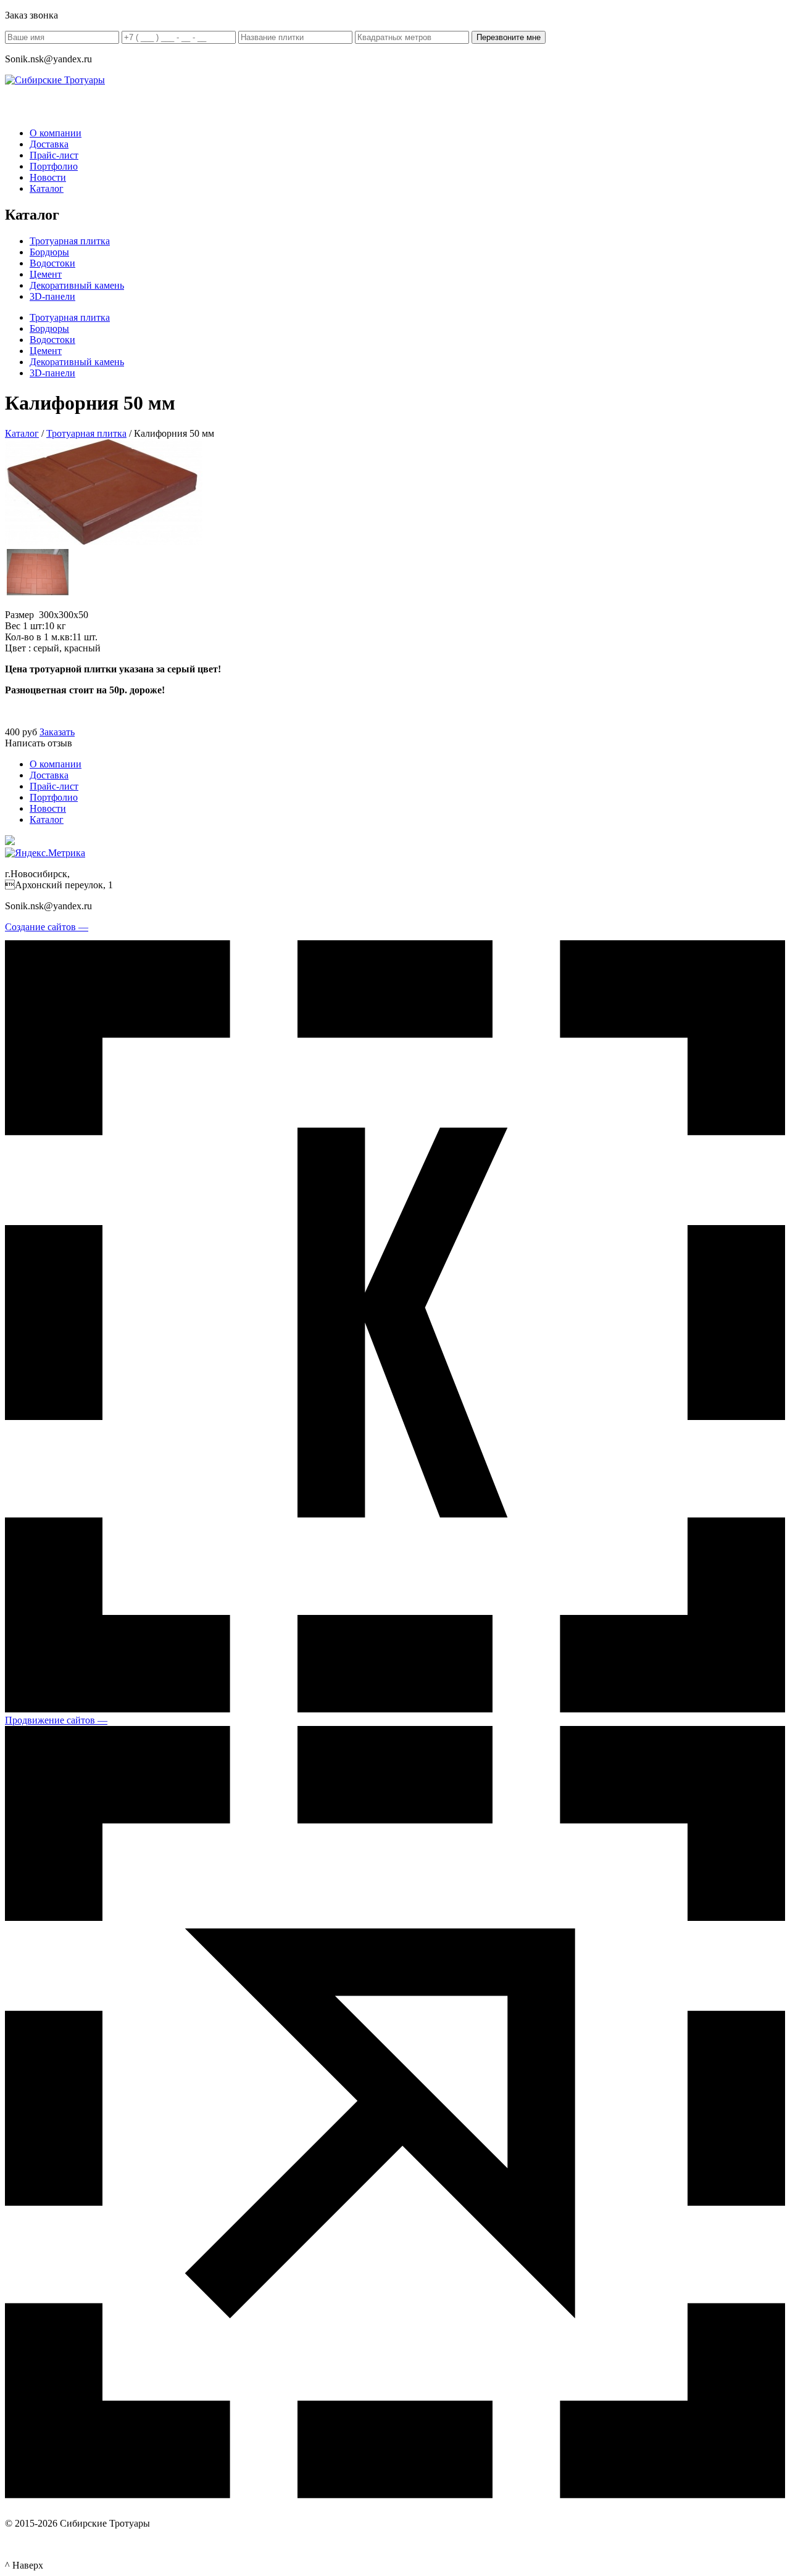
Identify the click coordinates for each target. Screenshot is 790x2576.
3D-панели (52, 296)
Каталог (47, 188)
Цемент (46, 274)
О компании (56, 133)
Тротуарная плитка (70, 241)
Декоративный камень (77, 285)
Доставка (49, 144)
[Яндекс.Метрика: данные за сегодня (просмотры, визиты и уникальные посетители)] (45, 853)
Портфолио (54, 166)
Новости (48, 177)
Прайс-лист (54, 155)
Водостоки (52, 263)
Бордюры (49, 252)
